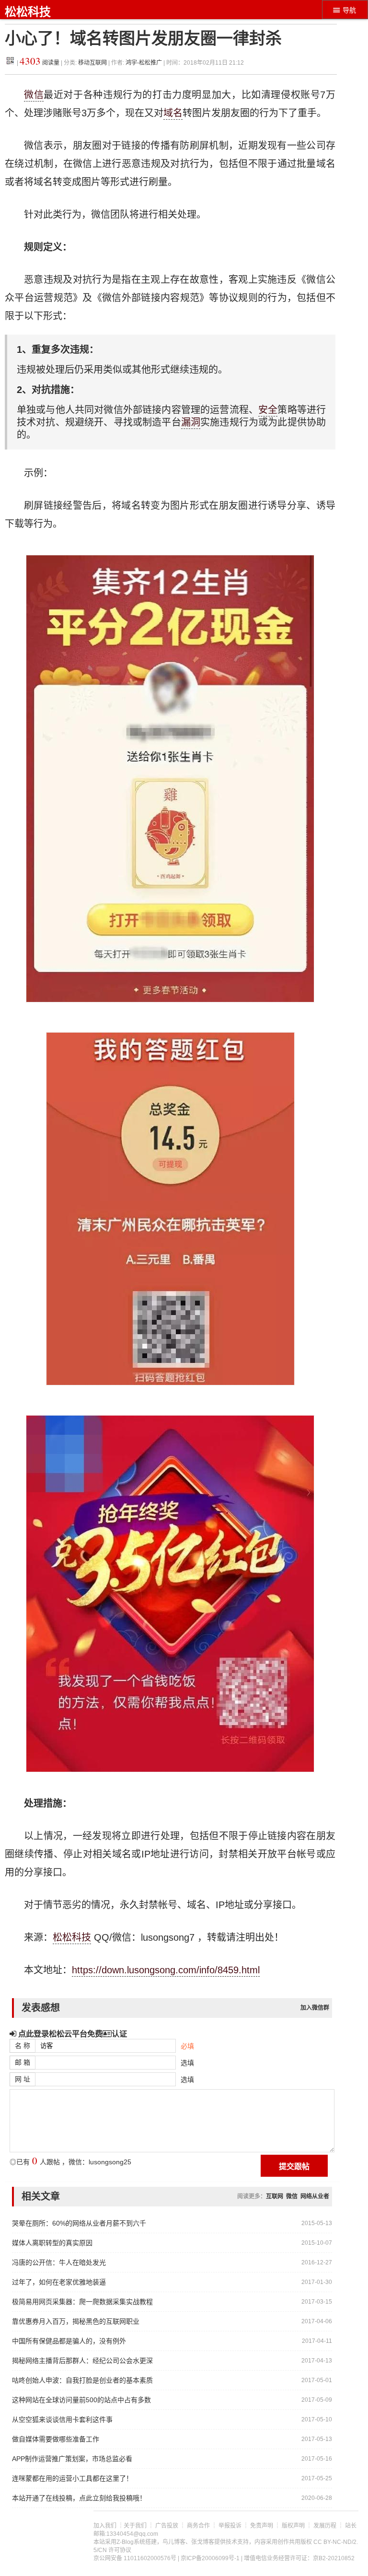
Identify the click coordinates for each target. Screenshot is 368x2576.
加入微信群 (315, 2008)
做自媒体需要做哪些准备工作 (56, 2439)
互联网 (275, 2196)
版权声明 (293, 2526)
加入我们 (105, 2526)
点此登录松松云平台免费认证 (72, 2034)
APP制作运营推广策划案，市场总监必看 (72, 2459)
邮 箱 (23, 2062)
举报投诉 (230, 2526)
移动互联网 (93, 63)
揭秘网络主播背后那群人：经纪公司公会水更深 (82, 2361)
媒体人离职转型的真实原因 (52, 2243)
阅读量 (40, 63)
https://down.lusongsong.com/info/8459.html (166, 1970)
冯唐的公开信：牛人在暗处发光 (59, 2262)
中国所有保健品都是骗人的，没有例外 (69, 2341)
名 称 (23, 2046)
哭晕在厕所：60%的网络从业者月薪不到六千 (79, 2223)
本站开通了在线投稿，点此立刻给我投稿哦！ (79, 2498)
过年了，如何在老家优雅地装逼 (59, 2282)
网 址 (23, 2079)
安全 (268, 410)
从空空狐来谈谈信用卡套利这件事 (62, 2419)
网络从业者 (315, 2196)
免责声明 (262, 2526)
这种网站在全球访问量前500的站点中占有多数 (81, 2400)
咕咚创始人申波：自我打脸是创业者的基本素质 (82, 2380)
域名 (173, 113)
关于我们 (135, 2526)
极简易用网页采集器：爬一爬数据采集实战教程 (82, 2302)
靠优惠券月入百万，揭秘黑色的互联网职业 (76, 2321)
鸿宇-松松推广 (144, 63)
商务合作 (198, 2526)
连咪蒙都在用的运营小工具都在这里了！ (72, 2478)
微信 (34, 95)
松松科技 (28, 12)
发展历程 (325, 2526)
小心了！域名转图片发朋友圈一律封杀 (143, 39)
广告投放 (167, 2526)
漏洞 (191, 422)
